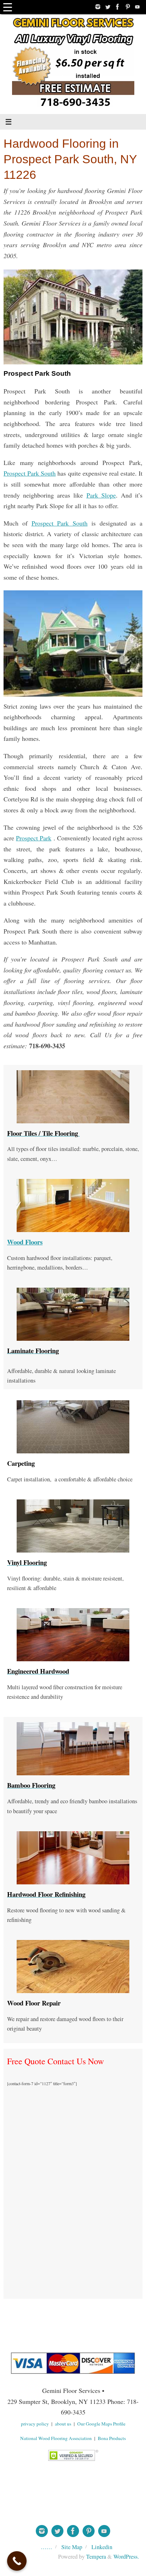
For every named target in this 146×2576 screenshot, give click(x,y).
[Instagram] (98, 7)
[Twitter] (108, 7)
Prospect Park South (30, 473)
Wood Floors (25, 1242)
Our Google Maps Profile (101, 2424)
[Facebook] (118, 7)
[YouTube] (137, 7)
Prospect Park (34, 838)
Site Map (72, 2547)
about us (63, 2424)
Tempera (96, 2557)
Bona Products (112, 2438)
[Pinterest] (128, 7)
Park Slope (101, 495)
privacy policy (35, 2424)
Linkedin (102, 2547)
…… (46, 2547)
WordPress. (126, 2557)
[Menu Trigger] (8, 7)
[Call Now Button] (17, 2561)
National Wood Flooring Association (56, 2438)
